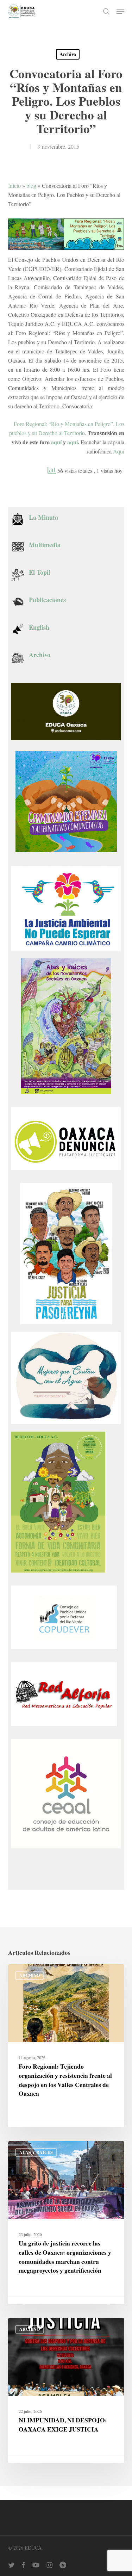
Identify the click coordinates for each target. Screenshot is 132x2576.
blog (31, 186)
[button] (120, 11)
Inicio (14, 186)
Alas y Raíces (36, 2152)
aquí (56, 442)
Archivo (68, 54)
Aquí (119, 451)
